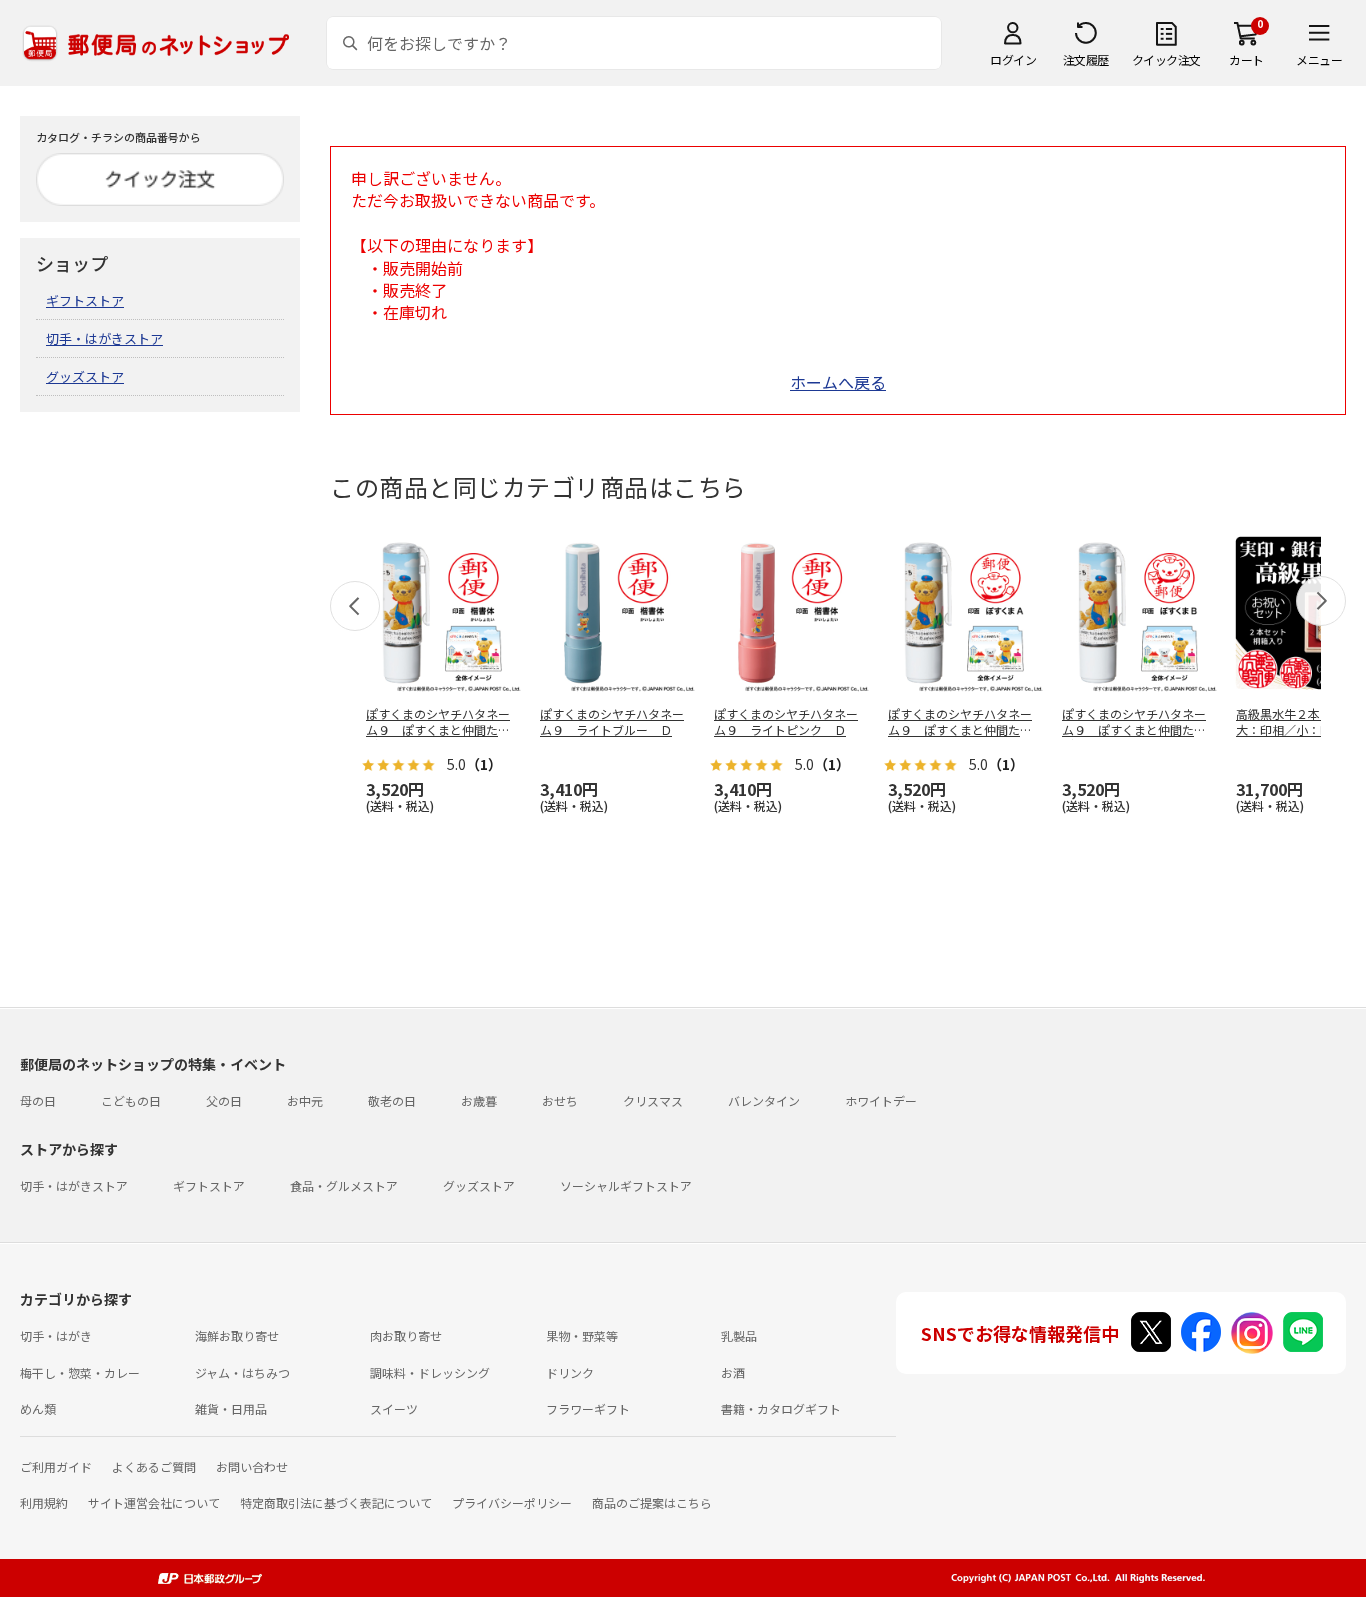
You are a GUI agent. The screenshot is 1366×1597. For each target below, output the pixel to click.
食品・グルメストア (344, 1185)
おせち (560, 1100)
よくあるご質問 (154, 1466)
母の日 (38, 1100)
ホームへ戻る (838, 382)
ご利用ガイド (56, 1466)
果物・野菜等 (582, 1335)
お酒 (733, 1372)
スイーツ (394, 1408)
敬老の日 (392, 1100)
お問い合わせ (252, 1466)
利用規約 (44, 1502)
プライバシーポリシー (512, 1502)
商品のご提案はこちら (652, 1502)
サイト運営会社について (154, 1502)
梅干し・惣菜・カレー (80, 1372)
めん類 (38, 1408)
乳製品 (739, 1335)
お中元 (305, 1100)
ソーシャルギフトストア (626, 1185)
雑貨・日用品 (231, 1408)
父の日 (224, 1100)
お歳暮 (479, 1100)
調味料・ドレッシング (430, 1372)
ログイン (1013, 59)
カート (1246, 59)
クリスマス (653, 1100)
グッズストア (85, 376)
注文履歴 (1086, 59)
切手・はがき (56, 1335)
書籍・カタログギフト (781, 1408)
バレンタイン (764, 1100)
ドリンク (570, 1372)
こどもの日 (131, 1100)
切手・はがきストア (104, 338)
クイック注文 (1166, 59)
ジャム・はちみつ (242, 1372)
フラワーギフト (588, 1408)
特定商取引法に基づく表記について (336, 1502)
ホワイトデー (881, 1100)
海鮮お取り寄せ (237, 1335)
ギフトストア (85, 300)
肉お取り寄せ (406, 1335)
